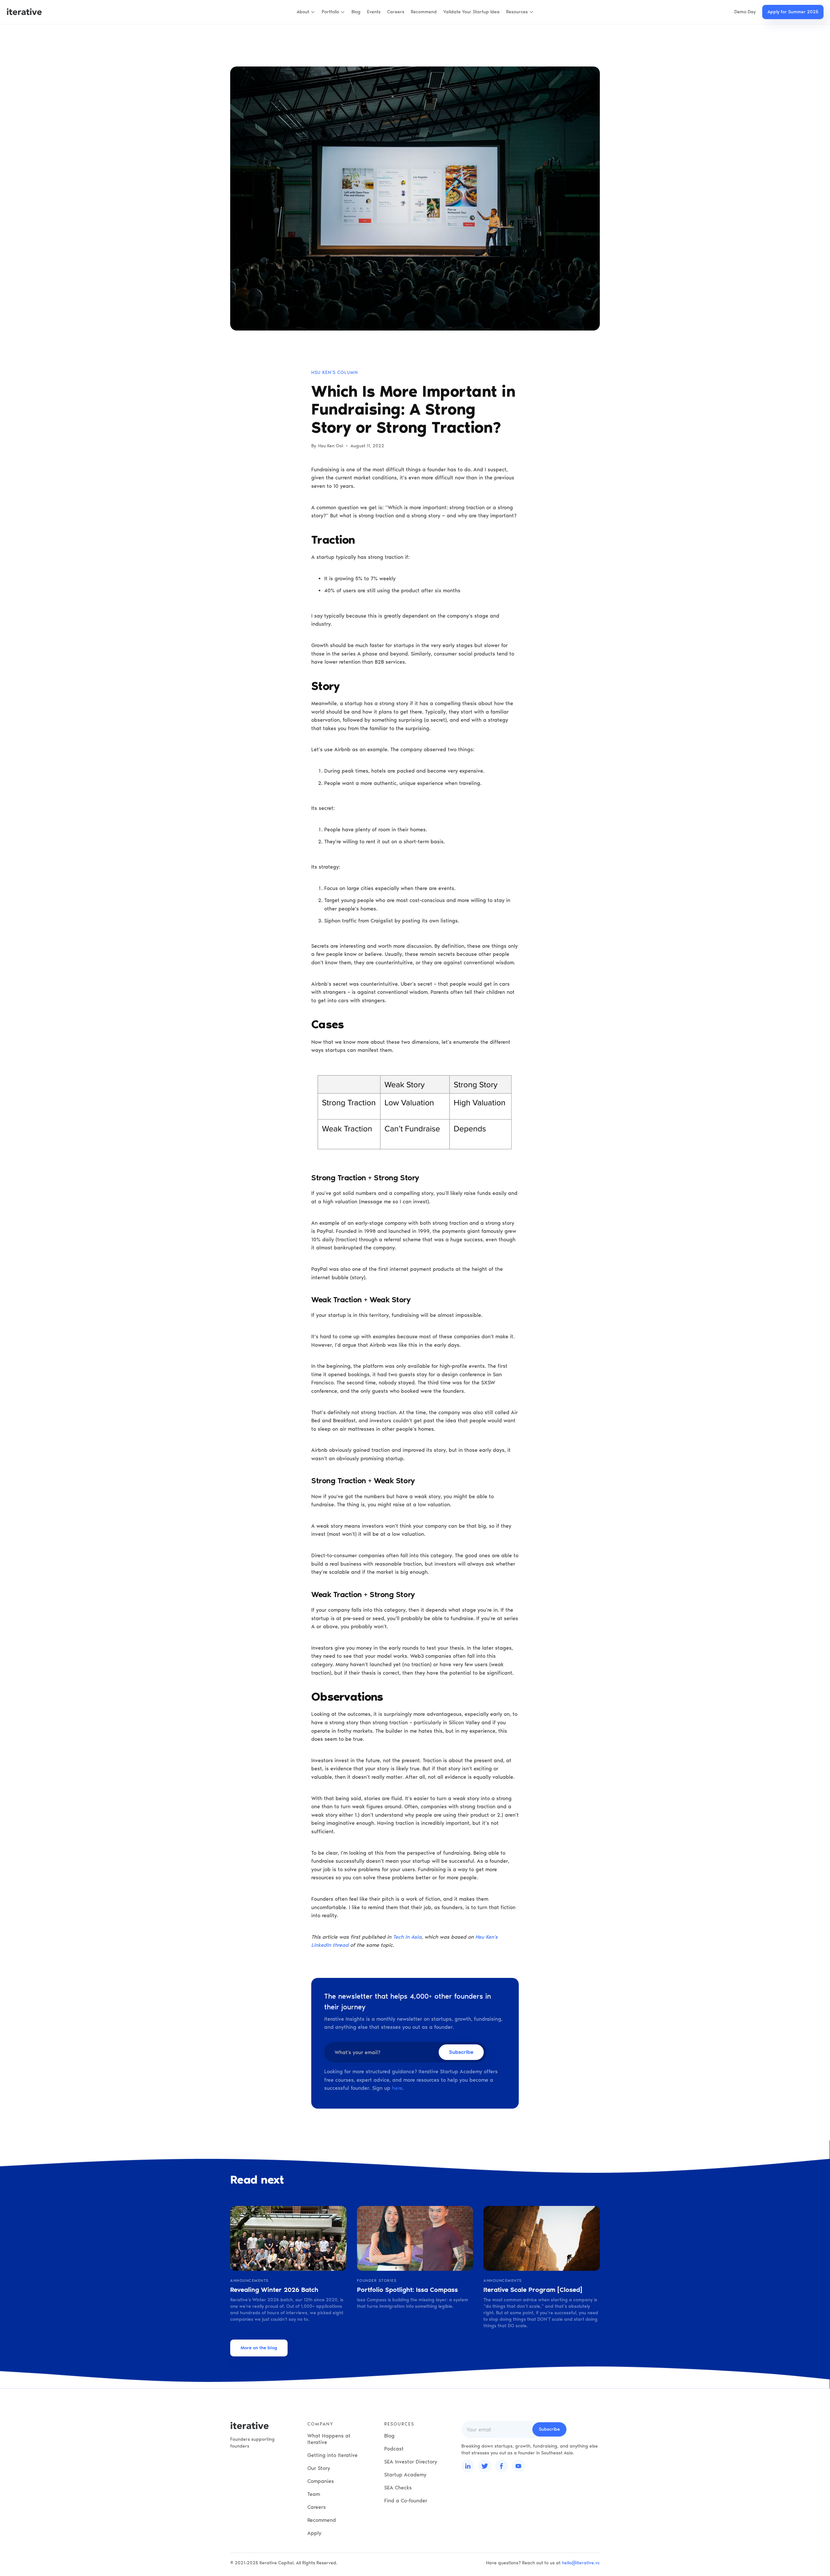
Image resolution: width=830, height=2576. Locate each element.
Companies (321, 2481)
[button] (306, 12)
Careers (396, 12)
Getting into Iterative (332, 2455)
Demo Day (745, 12)
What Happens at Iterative (329, 2439)
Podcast (394, 2449)
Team (314, 2494)
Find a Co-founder (406, 2501)
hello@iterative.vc (581, 2563)
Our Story (319, 2468)
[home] (24, 12)
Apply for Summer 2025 (793, 12)
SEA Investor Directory (411, 2462)
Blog (356, 12)
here (397, 2088)
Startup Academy (405, 2475)
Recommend (424, 12)
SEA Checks (398, 2488)
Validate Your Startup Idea (471, 12)
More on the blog (259, 2348)
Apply (314, 2533)
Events (374, 12)
